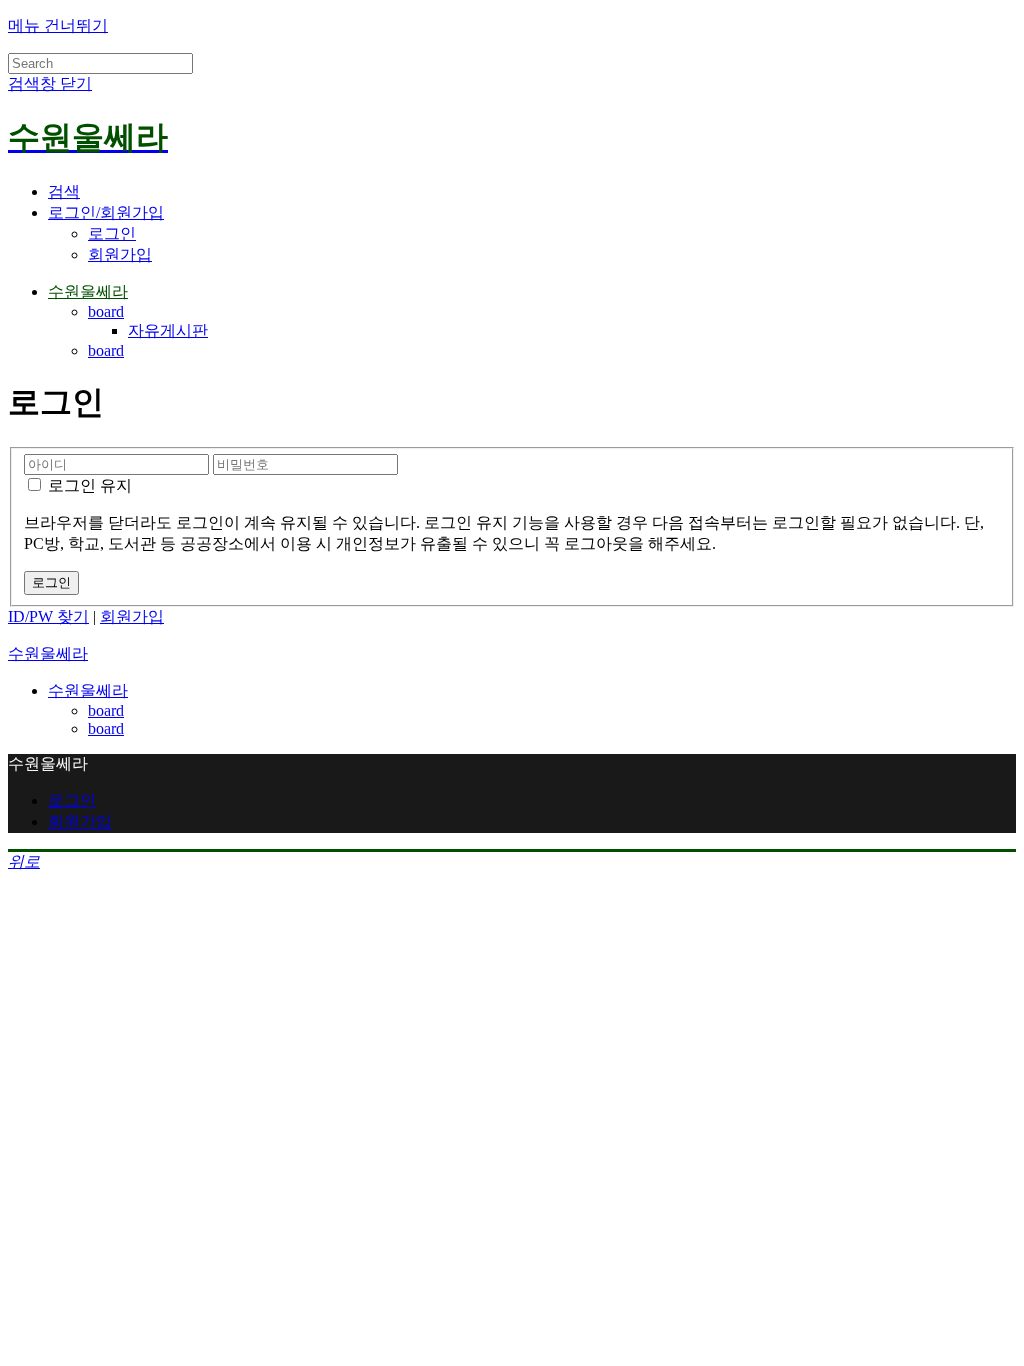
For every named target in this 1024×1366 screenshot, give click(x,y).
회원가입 (120, 254)
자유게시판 (168, 330)
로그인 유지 (88, 485)
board (106, 311)
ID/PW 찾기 (48, 616)
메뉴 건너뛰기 (58, 25)
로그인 (112, 233)
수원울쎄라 (88, 291)
